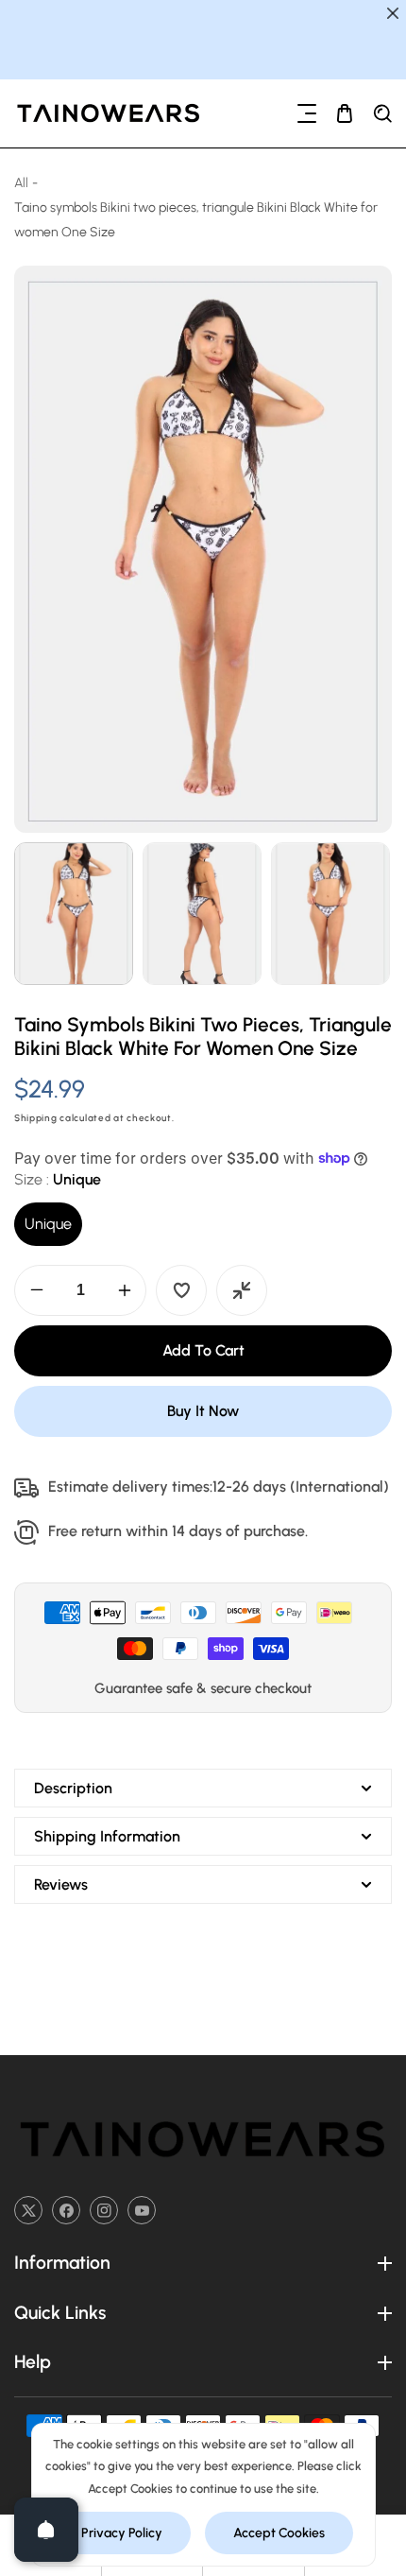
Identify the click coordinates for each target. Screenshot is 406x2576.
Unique (48, 1224)
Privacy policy (122, 2533)
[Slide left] (31, 914)
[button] (307, 113)
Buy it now (203, 1411)
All (21, 183)
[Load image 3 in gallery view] (330, 914)
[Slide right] (375, 914)
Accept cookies (279, 2533)
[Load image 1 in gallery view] (74, 914)
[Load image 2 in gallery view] (202, 914)
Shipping (36, 1118)
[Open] (46, 2530)
